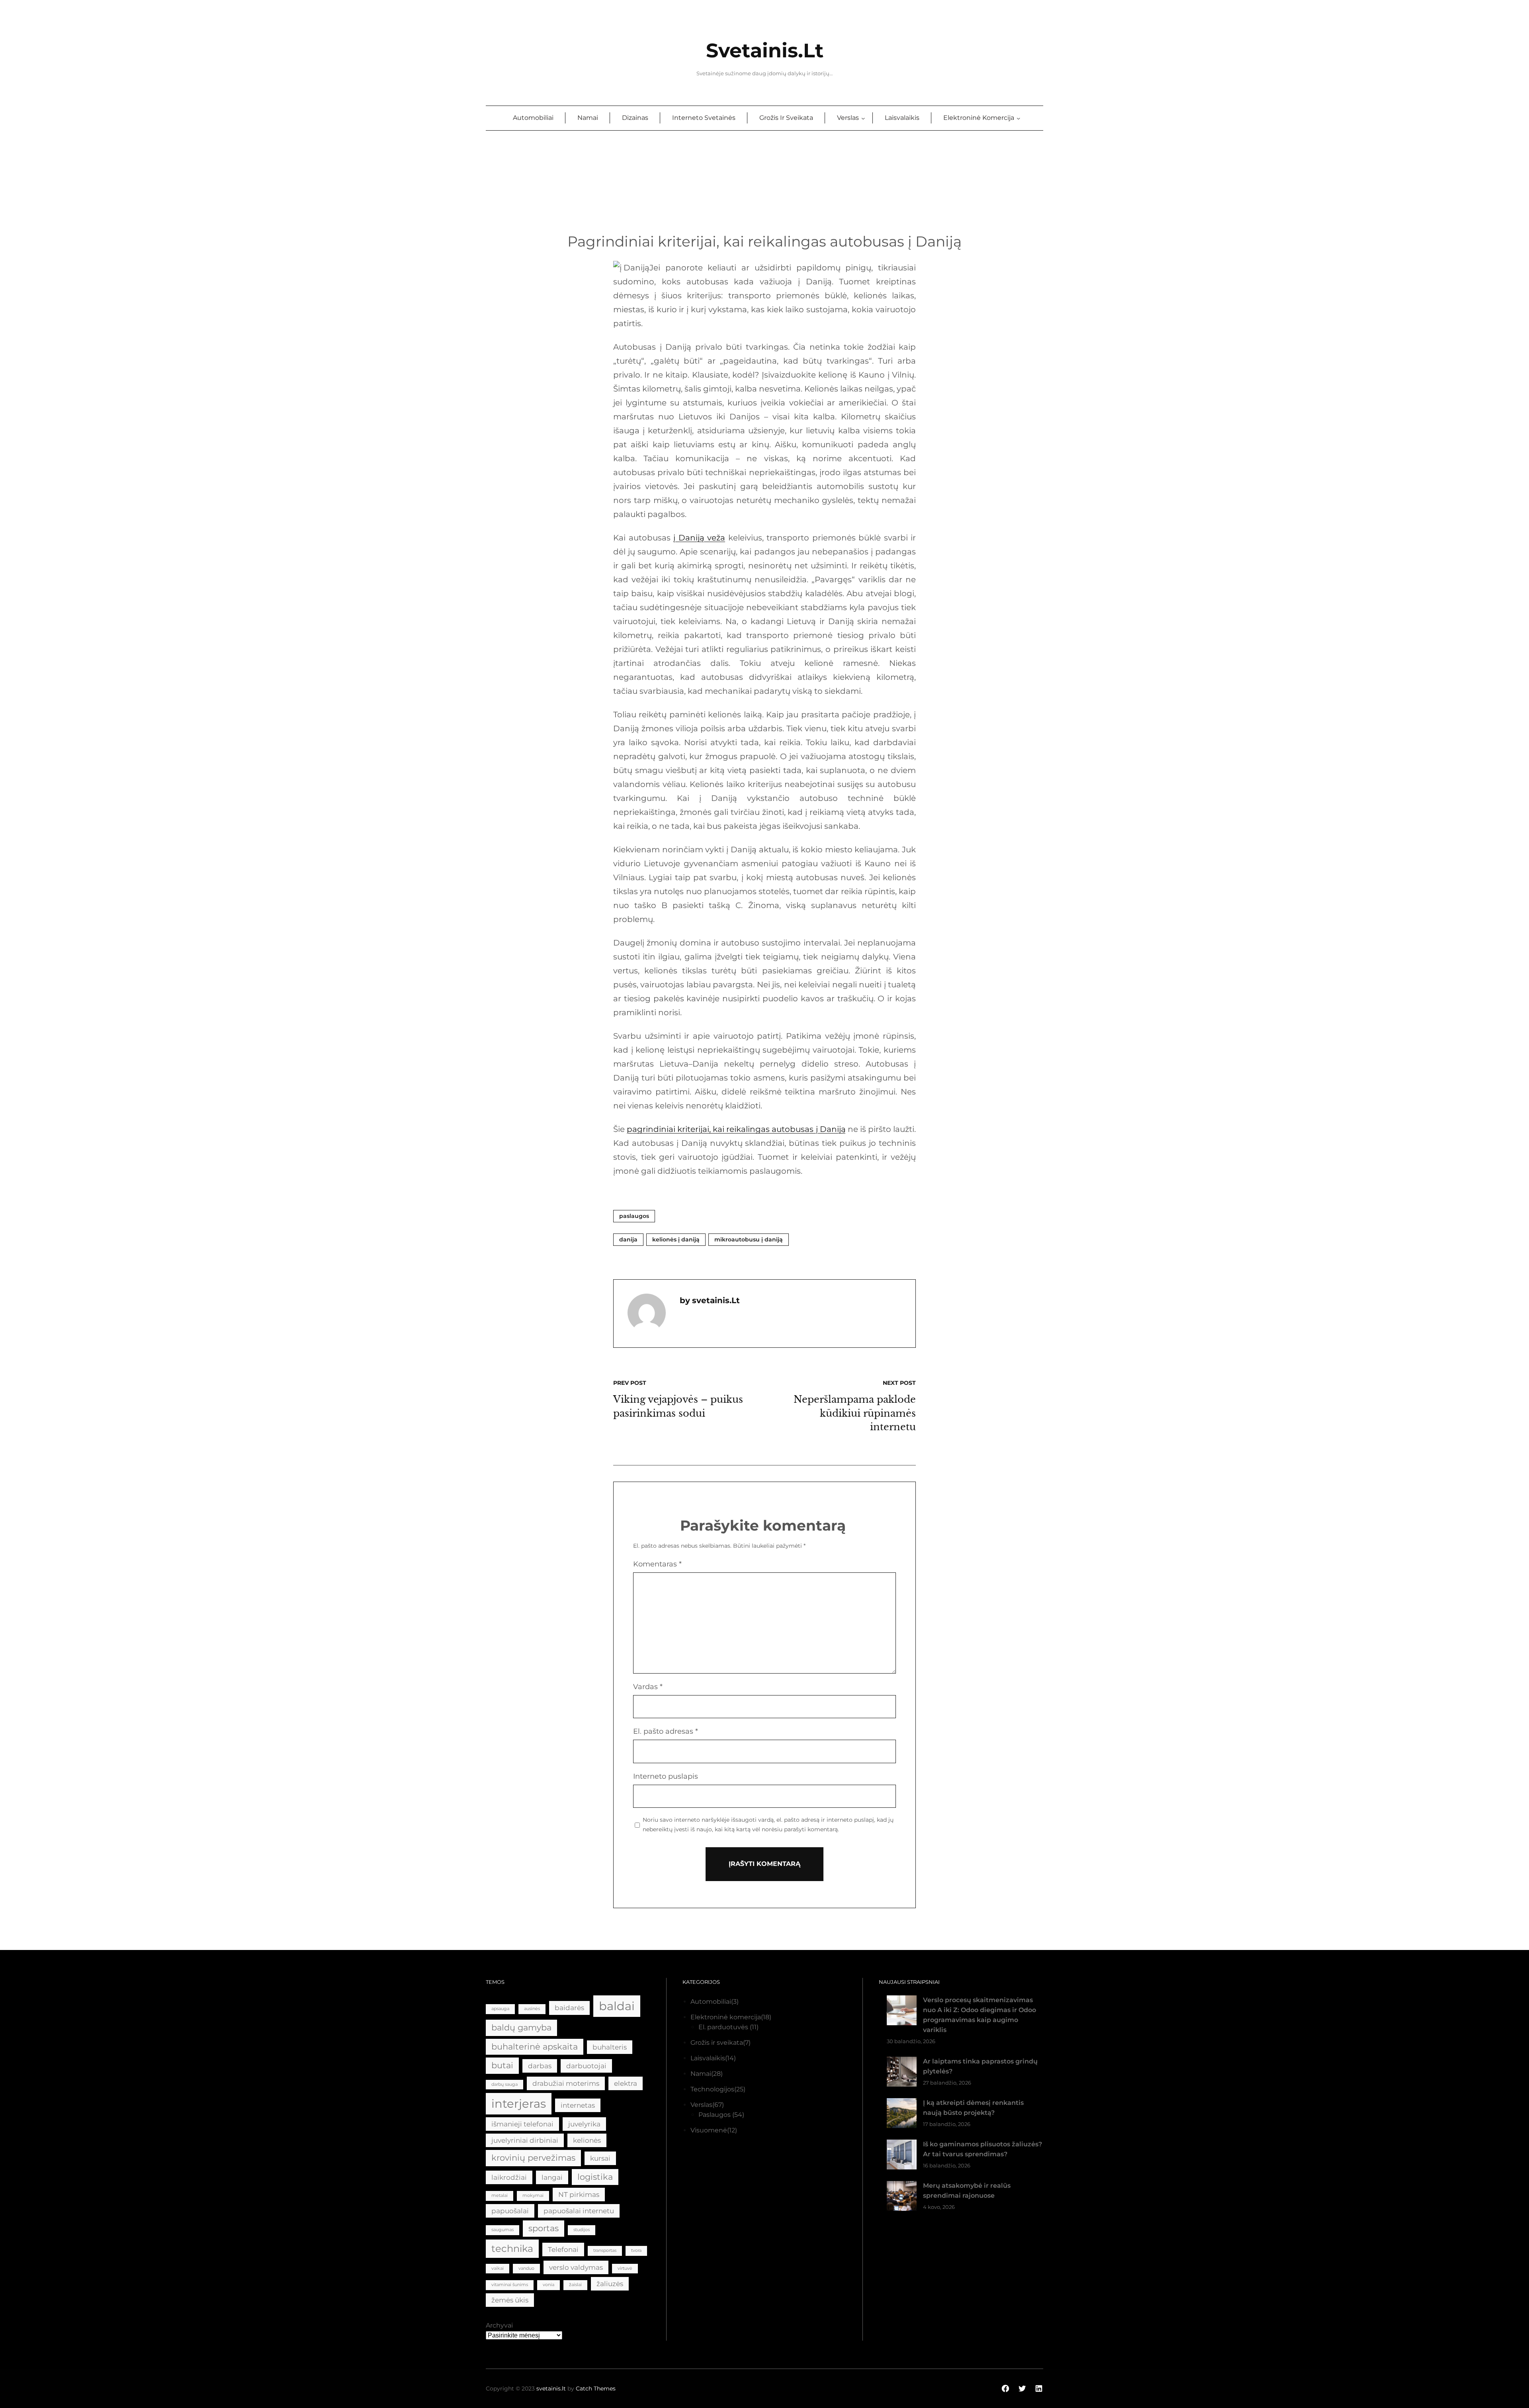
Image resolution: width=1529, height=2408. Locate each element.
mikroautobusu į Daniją (749, 1239)
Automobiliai (711, 2002)
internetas (578, 2105)
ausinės (532, 2009)
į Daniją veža (699, 538)
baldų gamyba (521, 2027)
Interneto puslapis (666, 1776)
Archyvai (499, 2325)
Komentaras (657, 1564)
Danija (628, 1239)
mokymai (533, 2196)
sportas (544, 2228)
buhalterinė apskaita (535, 2047)
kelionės (587, 2140)
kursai (600, 2158)
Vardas (648, 1687)
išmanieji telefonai (522, 2124)
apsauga (500, 2009)
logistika (595, 2177)
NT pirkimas (579, 2195)
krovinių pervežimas (533, 2158)
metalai (500, 2196)
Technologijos (712, 2089)
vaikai (498, 2268)
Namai (701, 2074)
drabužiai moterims (566, 2083)
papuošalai (510, 2211)
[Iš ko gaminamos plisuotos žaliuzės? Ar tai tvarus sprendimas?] (902, 2156)
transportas (605, 2250)
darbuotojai (586, 2066)
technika (512, 2248)
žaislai (575, 2285)
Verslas (701, 2105)
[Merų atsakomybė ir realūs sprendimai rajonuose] (902, 2198)
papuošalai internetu (579, 2211)
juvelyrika (584, 2124)
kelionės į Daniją (676, 1239)
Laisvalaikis (708, 2058)
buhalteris (610, 2047)
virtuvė (625, 2268)
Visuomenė (709, 2130)
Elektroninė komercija (726, 2017)
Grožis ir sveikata (717, 2043)
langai (552, 2177)
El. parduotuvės (723, 2027)
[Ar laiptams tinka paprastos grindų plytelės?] (902, 2073)
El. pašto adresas (666, 1731)
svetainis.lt (765, 50)
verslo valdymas (576, 2267)
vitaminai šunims (510, 2285)
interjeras (519, 2104)
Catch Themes (596, 2388)
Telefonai (563, 2249)
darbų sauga (504, 2084)
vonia (548, 2285)
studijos (582, 2230)
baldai (617, 2006)
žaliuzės (610, 2284)
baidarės (569, 2008)
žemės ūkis (510, 2300)
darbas (540, 2066)
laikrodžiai (509, 2177)
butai (502, 2065)
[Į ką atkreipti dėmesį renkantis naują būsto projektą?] (902, 2115)
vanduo (526, 2268)
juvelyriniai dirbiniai (525, 2140)
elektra (626, 2083)
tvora (636, 2250)
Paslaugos (634, 1216)
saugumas (502, 2230)
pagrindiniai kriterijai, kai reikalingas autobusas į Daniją (736, 1129)
